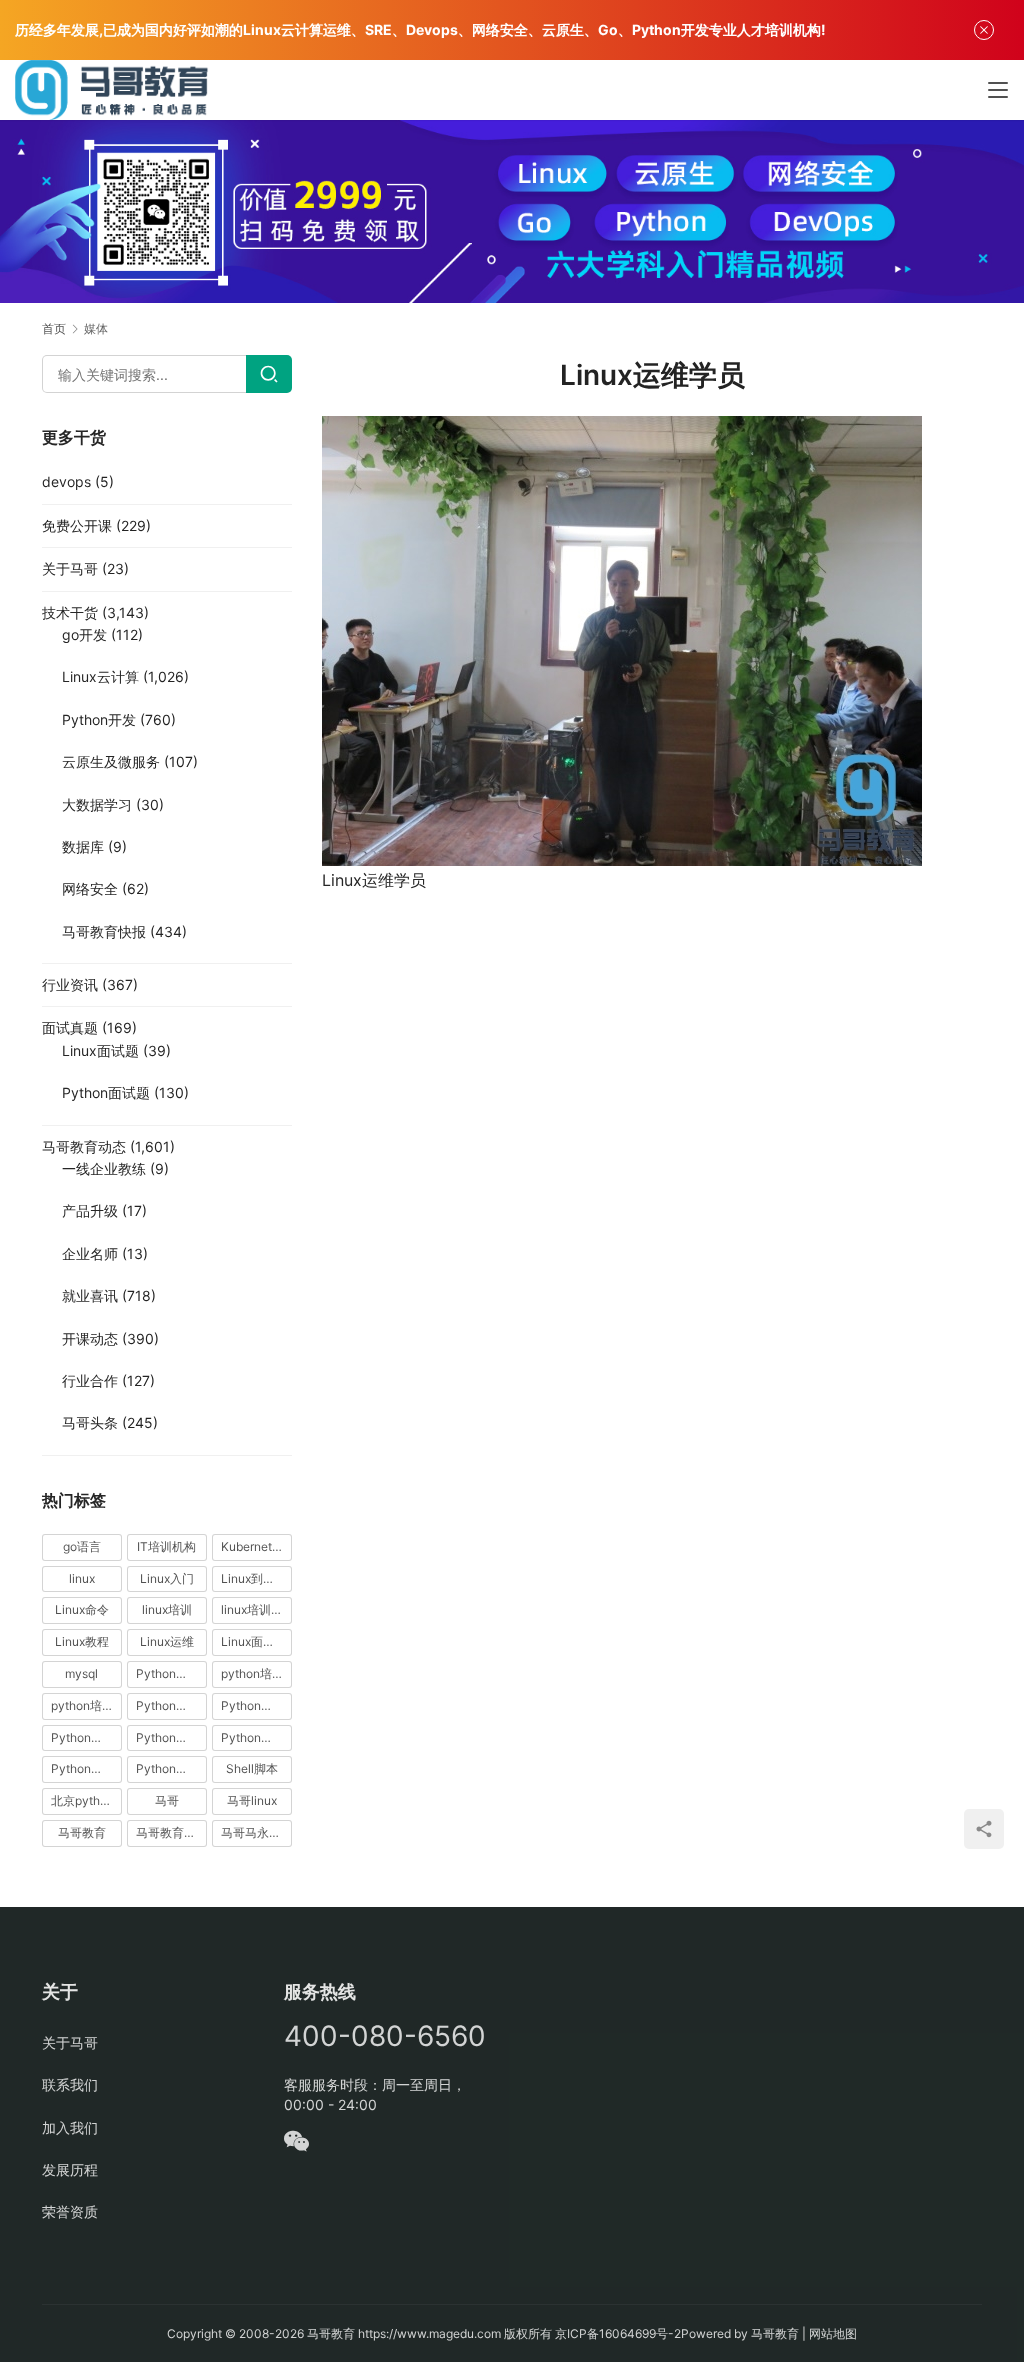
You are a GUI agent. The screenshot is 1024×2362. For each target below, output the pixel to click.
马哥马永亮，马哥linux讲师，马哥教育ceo (256, 1832)
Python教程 (83, 1737)
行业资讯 (70, 984)
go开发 (84, 634)
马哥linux (252, 1800)
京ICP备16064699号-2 (618, 2333)
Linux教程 (82, 1641)
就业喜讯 (90, 1295)
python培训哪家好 (256, 1673)
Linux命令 (82, 1609)
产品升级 (90, 1210)
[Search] (269, 374)
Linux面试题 (100, 1050)
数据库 (83, 846)
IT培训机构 (166, 1546)
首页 (54, 328)
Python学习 (168, 1705)
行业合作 (90, 1380)
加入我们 (70, 2127)
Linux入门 (167, 1578)
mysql (81, 1673)
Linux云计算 (100, 676)
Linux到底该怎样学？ (256, 1578)
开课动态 (90, 1338)
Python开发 (99, 719)
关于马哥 (70, 568)
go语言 (82, 1546)
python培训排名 (86, 1705)
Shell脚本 (252, 1768)
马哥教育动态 (84, 1146)
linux (82, 1578)
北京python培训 (86, 1800)
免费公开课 (77, 525)
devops (66, 481)
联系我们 (70, 2084)
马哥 (167, 1800)
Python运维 (83, 1768)
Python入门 (168, 1673)
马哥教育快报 (104, 931)
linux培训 (167, 1609)
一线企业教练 (104, 1168)
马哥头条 (90, 1422)
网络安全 (90, 888)
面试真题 (70, 1027)
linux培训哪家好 (256, 1609)
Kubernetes (253, 1546)
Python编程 (253, 1737)
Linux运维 (167, 1641)
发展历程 (70, 2169)
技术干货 (70, 612)
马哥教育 (82, 1832)
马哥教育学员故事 (171, 1832)
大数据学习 (97, 804)
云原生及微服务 (111, 761)
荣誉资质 (70, 2211)
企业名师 (90, 1253)
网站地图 (833, 2333)
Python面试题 (106, 1092)
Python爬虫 (168, 1737)
